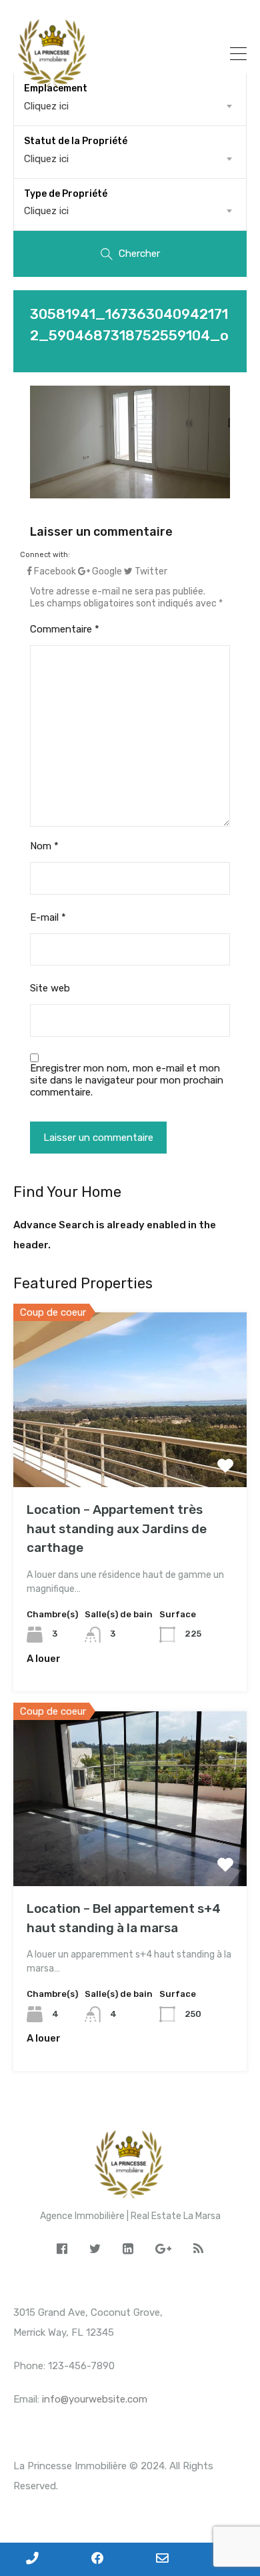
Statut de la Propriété (76, 141)
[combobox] (130, 159)
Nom (44, 846)
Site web (50, 988)
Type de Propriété (66, 194)
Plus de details (130, 1452)
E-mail (48, 917)
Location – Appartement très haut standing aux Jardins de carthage (117, 1529)
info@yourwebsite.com (95, 2399)
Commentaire (65, 629)
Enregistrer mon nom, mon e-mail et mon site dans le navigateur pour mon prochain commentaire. (127, 1080)
